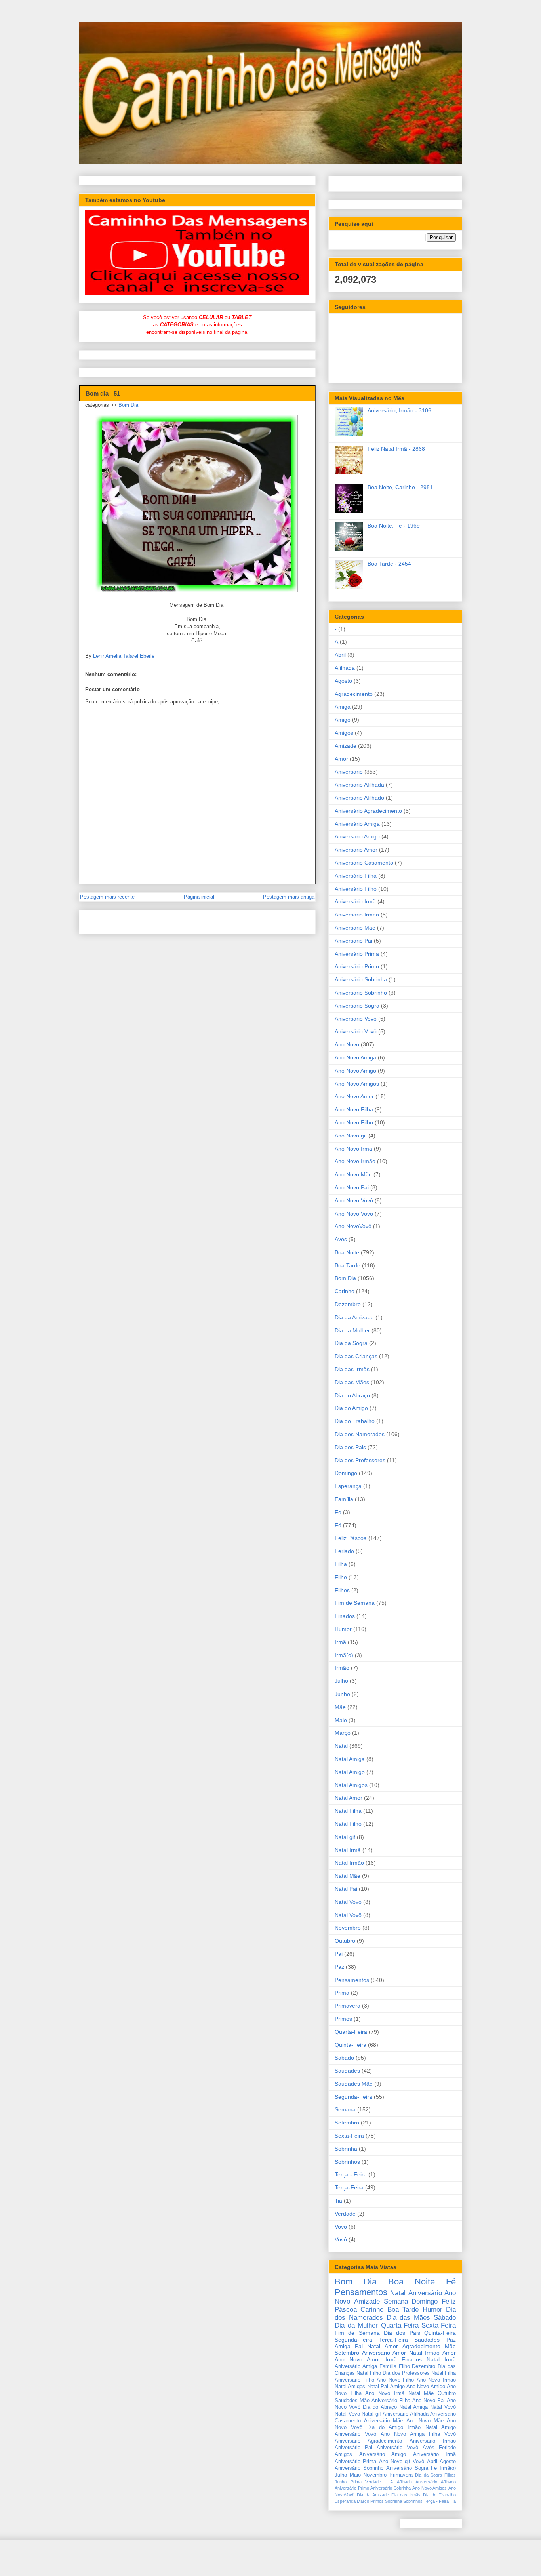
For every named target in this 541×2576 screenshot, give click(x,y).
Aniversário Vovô (356, 1031)
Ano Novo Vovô (354, 1214)
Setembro (347, 2123)
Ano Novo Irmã (353, 1149)
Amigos (344, 733)
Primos (343, 2019)
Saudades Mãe (354, 2084)
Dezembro (348, 1304)
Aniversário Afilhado (359, 798)
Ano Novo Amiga (355, 1057)
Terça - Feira (351, 2174)
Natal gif (345, 1837)
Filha (341, 1564)
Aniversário (349, 772)
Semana (345, 2109)
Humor (343, 1629)
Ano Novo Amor (354, 1096)
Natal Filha (348, 1811)
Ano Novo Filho (354, 1122)
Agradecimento (354, 694)
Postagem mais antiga (289, 897)
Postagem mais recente (107, 897)
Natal (341, 1746)
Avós (341, 1239)
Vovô (341, 2239)
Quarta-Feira (351, 2032)
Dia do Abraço (352, 1395)
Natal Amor (349, 1798)
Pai (339, 1954)
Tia (338, 2201)
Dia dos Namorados (360, 1434)
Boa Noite (347, 1252)
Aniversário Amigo (357, 836)
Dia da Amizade (354, 1317)
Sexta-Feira (349, 2136)
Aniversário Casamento (364, 863)
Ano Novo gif (351, 1136)
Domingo (346, 1473)
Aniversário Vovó (356, 1019)
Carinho (345, 1291)
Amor (341, 759)
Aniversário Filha (356, 876)
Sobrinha (346, 2149)
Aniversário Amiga (357, 824)
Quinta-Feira (351, 2045)
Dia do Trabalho (355, 1421)
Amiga (343, 707)
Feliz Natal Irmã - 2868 (396, 449)
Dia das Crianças (356, 1356)
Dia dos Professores (360, 1460)
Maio (341, 1720)
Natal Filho (348, 1824)
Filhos (342, 1590)
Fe (338, 1512)
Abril (340, 655)
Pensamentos (352, 1980)
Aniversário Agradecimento (368, 811)
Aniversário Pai (353, 941)
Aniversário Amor (356, 850)
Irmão (342, 1668)
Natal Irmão (349, 1863)
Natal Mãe (348, 1876)
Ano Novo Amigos (357, 1084)
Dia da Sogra (351, 1343)
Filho (341, 1577)
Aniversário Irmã (355, 901)
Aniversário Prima (357, 954)
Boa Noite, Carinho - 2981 (400, 487)
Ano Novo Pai (352, 1187)
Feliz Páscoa (351, 1538)
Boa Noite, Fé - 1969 (394, 526)
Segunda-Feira (353, 2097)
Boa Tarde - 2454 (389, 564)
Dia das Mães (352, 1382)
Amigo (343, 720)
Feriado (344, 1551)
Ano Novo (347, 1044)
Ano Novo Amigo (355, 1071)
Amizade (346, 746)
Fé (338, 1525)
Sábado (344, 2058)
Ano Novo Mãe (353, 1174)
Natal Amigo (350, 1772)
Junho (342, 1694)
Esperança (348, 1486)
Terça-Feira (349, 2187)
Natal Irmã (348, 1850)
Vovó (341, 2227)
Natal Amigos (351, 1785)
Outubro (345, 1941)
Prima (342, 1993)
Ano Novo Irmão (355, 1161)
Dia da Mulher (352, 1330)
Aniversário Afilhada (359, 785)
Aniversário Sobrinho (361, 993)
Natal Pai (346, 1889)
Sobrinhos (347, 2162)
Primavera (348, 2006)
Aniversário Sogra (357, 1006)
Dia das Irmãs (352, 1369)
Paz (339, 1967)
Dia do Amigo (351, 1408)
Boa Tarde (348, 1265)
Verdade (345, 2214)
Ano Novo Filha (354, 1109)
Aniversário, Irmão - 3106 (399, 410)
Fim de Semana (355, 1603)
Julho (341, 1681)
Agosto (343, 681)
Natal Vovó (348, 1902)
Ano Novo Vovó (354, 1200)
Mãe (340, 1707)
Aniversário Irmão (357, 915)
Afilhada (345, 668)
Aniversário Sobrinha (361, 979)
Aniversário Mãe (355, 928)
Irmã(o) (344, 1655)
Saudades (347, 2071)
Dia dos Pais (350, 1447)
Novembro (348, 1928)
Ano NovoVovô (353, 1226)
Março (343, 1733)
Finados (345, 1616)
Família (344, 1499)
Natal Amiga (350, 1759)
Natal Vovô (348, 1915)
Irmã (340, 1642)
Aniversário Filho (356, 889)
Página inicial (199, 897)
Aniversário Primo (357, 966)
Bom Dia (128, 405)
